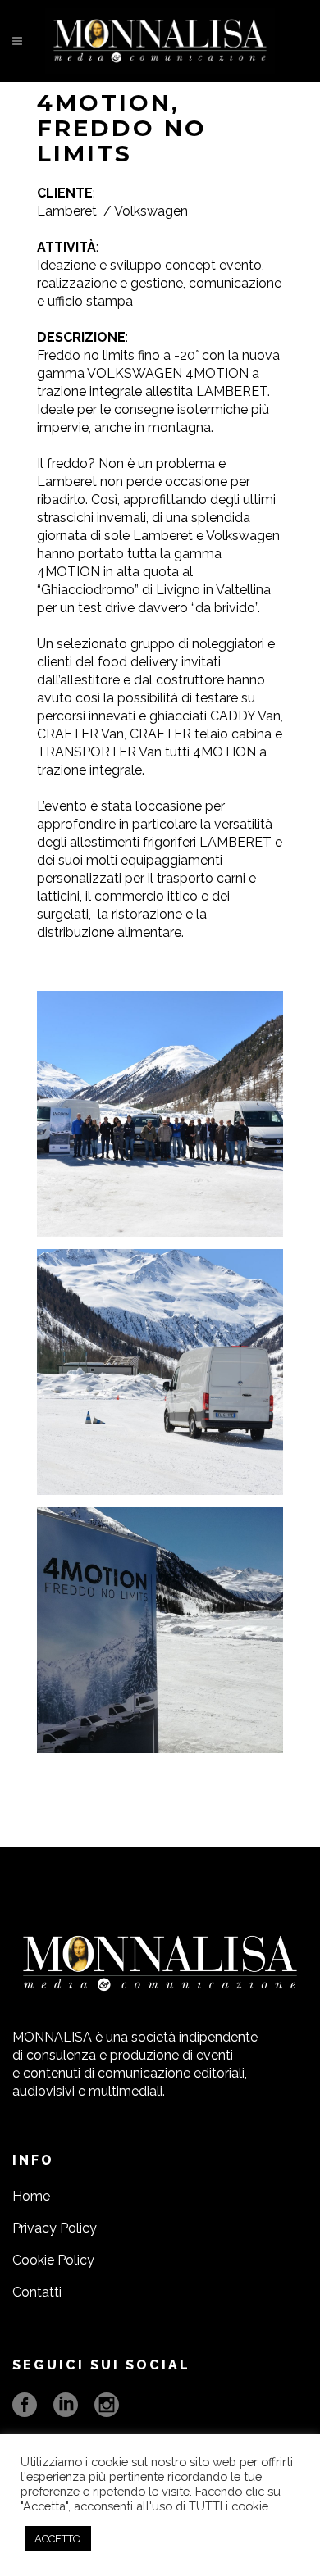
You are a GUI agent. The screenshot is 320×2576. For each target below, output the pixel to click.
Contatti (37, 2292)
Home (31, 2196)
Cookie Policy (53, 2260)
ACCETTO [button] (58, 2539)
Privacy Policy (55, 2228)
